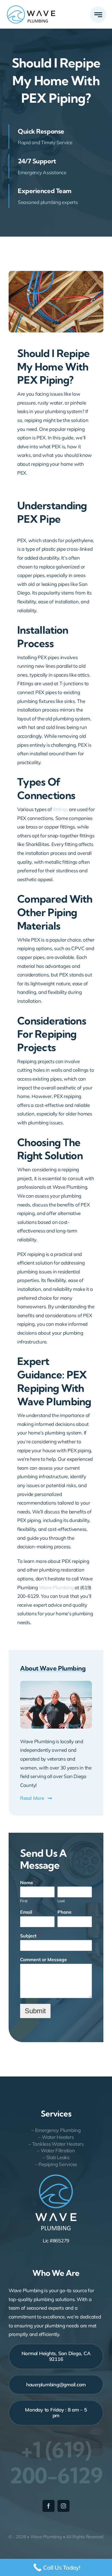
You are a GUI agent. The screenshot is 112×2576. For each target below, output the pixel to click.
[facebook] (49, 2506)
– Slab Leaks (56, 2157)
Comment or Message (45, 1959)
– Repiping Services (56, 2164)
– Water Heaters (56, 2137)
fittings (60, 809)
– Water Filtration (56, 2150)
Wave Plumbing (56, 1587)
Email (28, 1912)
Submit (35, 2011)
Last (61, 1901)
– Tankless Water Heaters (56, 2144)
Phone (66, 1912)
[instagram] (63, 2506)
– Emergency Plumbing (56, 2130)
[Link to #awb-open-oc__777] (98, 15)
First (24, 1901)
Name (28, 1883)
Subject (30, 1936)
